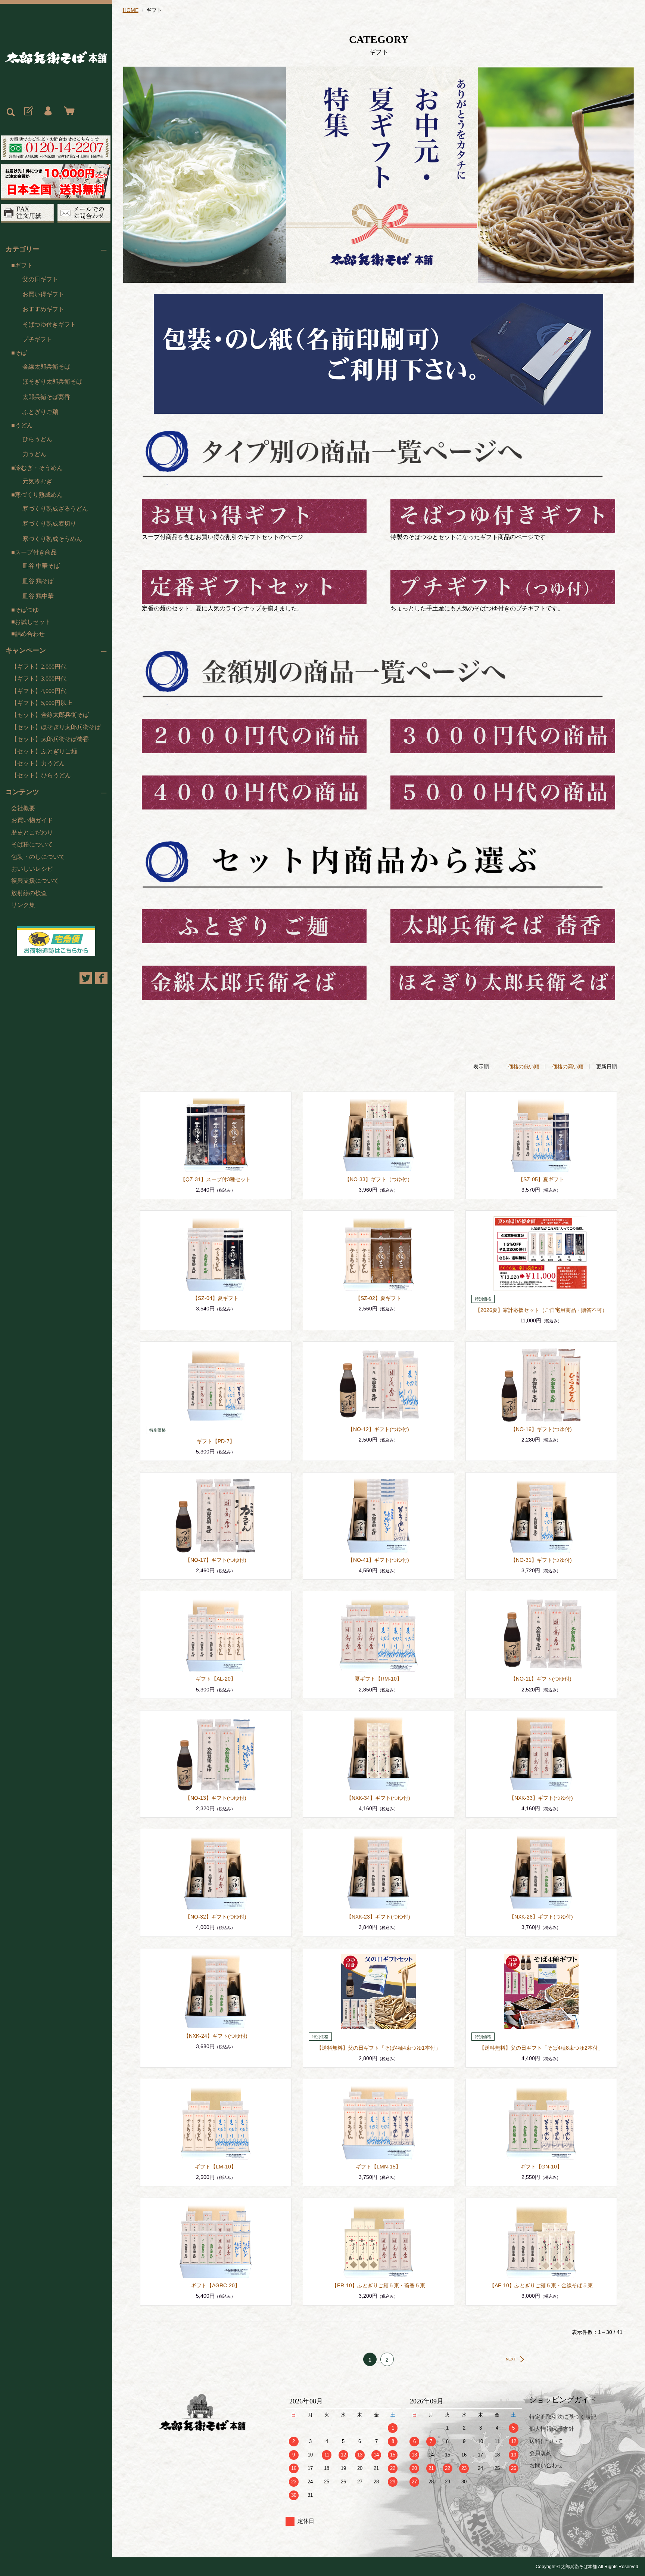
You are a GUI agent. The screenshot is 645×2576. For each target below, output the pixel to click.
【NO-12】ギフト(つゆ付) (378, 1429)
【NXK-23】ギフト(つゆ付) (378, 1917)
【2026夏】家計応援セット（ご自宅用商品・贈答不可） (541, 1310)
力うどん (34, 454)
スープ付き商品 (36, 552)
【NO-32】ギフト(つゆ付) (216, 1917)
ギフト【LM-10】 (216, 2167)
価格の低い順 (524, 1066)
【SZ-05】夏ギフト (541, 1179)
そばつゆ (27, 610)
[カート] (68, 111)
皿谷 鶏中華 (38, 596)
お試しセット (33, 622)
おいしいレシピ (32, 869)
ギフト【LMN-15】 (378, 2167)
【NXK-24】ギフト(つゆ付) (216, 2036)
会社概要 (23, 808)
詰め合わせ (30, 634)
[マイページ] (48, 111)
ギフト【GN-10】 (541, 2167)
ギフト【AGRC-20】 (216, 2285)
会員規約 (540, 2453)
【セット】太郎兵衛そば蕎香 (50, 739)
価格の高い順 (568, 1066)
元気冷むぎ (37, 481)
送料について (546, 2441)
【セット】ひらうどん (41, 775)
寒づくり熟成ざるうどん (55, 509)
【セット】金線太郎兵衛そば (50, 715)
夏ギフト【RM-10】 (378, 1679)
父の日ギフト (40, 279)
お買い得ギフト (43, 294)
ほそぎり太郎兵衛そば (52, 382)
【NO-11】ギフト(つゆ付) (541, 1679)
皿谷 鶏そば (38, 581)
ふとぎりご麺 (40, 412)
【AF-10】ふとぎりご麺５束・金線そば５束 (541, 2285)
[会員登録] (28, 111)
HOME (131, 10)
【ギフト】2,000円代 (39, 667)
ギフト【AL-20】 (216, 1679)
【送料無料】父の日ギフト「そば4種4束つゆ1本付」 (378, 2048)
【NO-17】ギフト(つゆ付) (216, 1560)
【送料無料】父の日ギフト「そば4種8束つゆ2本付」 (541, 2048)
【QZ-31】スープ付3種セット (216, 1179)
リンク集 (23, 905)
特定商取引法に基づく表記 (563, 2417)
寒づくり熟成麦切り (49, 524)
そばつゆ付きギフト (49, 324)
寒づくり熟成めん (39, 495)
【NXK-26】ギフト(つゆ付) (541, 1917)
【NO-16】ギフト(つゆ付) (541, 1429)
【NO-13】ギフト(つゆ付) (216, 1798)
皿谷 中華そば (41, 566)
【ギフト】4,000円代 (39, 691)
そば (21, 353)
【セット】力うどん (38, 763)
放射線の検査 (29, 893)
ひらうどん (37, 439)
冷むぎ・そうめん (39, 468)
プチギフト (37, 339)
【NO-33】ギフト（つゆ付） (378, 1179)
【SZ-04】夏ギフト (216, 1298)
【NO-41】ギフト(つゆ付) (378, 1560)
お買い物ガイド (32, 820)
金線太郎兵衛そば (46, 367)
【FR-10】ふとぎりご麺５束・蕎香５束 (378, 2285)
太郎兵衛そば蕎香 (46, 397)
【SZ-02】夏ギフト (378, 1298)
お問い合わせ (546, 2465)
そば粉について (32, 844)
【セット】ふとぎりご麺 (44, 751)
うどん (24, 425)
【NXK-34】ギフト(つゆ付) (378, 1798)
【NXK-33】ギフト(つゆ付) (541, 1798)
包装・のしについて (38, 857)
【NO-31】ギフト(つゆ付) (541, 1560)
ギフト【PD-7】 (216, 1441)
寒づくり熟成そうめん (52, 539)
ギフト (24, 265)
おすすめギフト (43, 309)
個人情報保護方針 (552, 2429)
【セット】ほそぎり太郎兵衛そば (56, 727)
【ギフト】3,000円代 (39, 679)
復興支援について (35, 881)
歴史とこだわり (32, 832)
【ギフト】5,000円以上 (42, 703)
